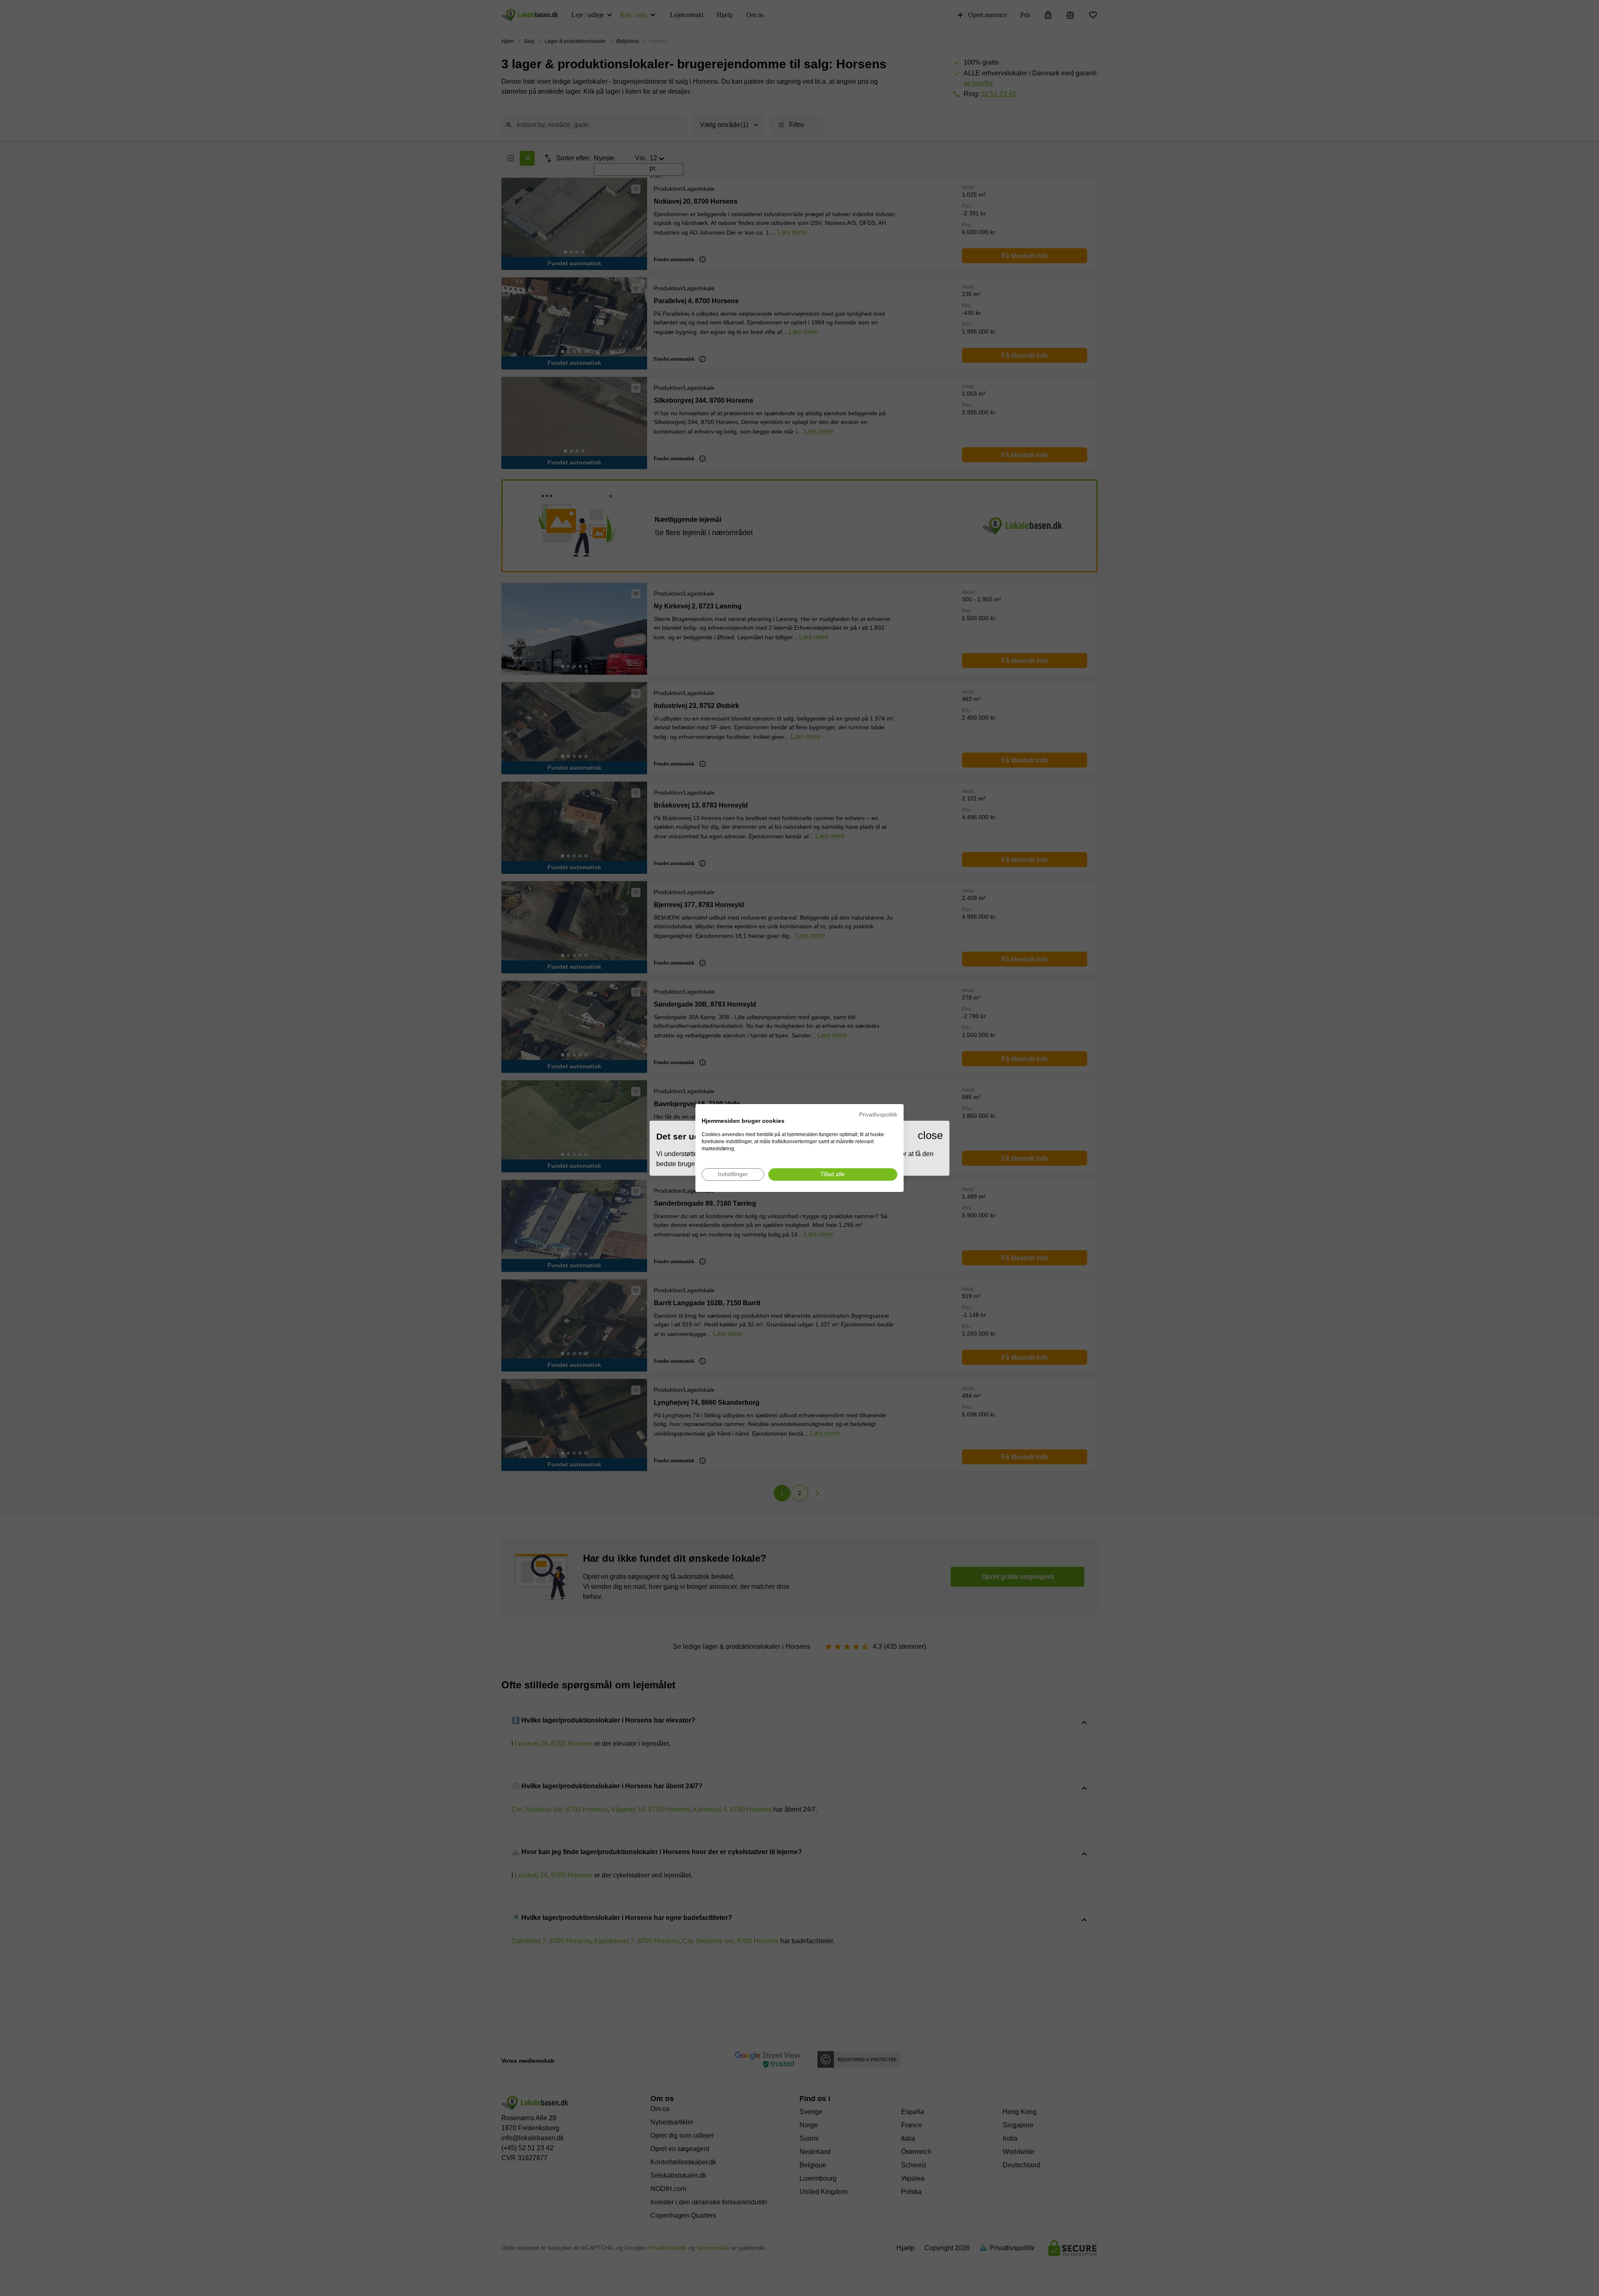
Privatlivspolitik (878, 1115)
